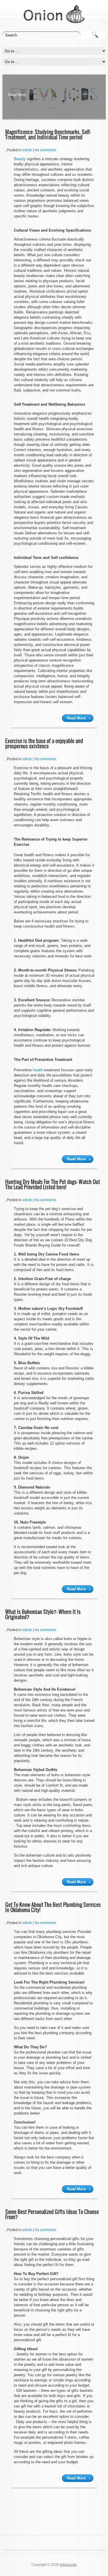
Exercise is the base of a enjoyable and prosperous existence (44, 744)
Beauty (20, 159)
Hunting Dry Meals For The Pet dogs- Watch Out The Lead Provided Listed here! (53, 1184)
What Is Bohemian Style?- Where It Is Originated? (43, 1614)
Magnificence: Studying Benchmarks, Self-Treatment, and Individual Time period (48, 135)
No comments (45, 150)
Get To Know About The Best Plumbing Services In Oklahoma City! (53, 1907)
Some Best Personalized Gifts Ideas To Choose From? (52, 2214)
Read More (17, 95)
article (27, 150)
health (38, 1070)
